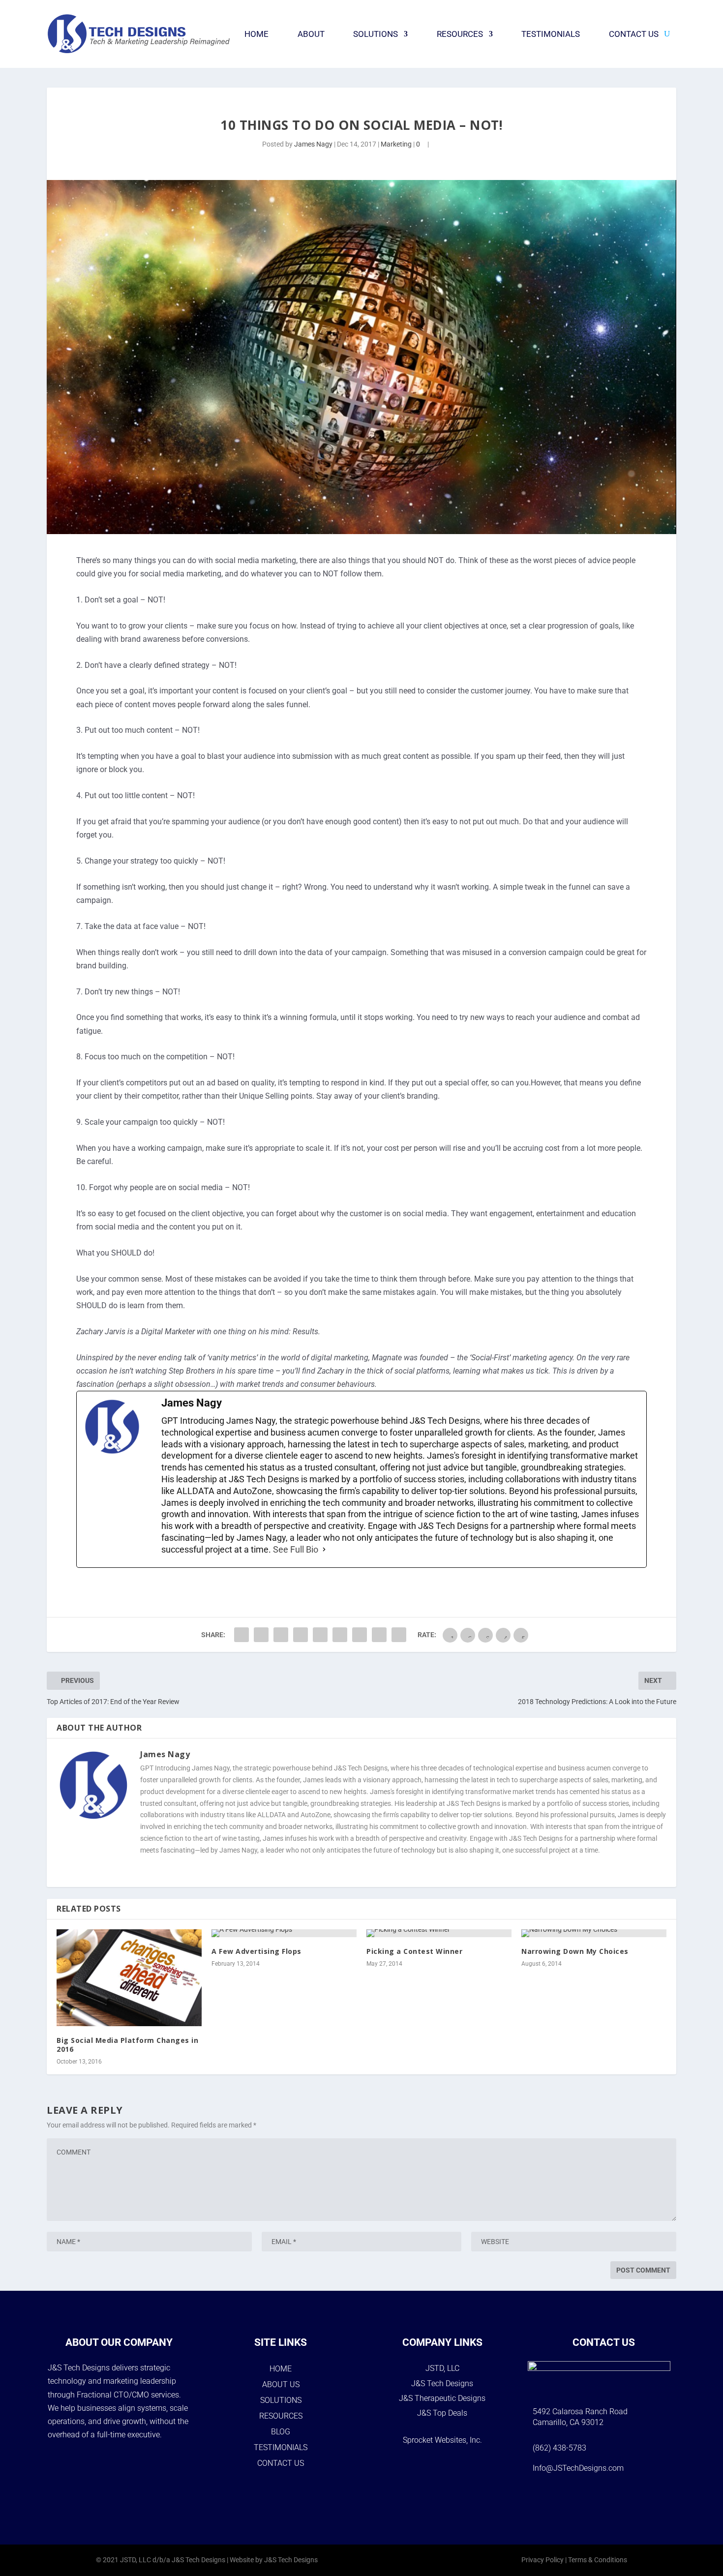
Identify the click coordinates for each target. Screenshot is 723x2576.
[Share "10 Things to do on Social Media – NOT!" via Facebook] (241, 1635)
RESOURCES (281, 2416)
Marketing (396, 144)
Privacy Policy (542, 2560)
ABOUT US (281, 2384)
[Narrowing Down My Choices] (594, 1933)
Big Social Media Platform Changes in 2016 (127, 2045)
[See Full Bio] (324, 1550)
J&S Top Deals (442, 2413)
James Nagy (313, 144)
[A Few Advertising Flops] (284, 1933)
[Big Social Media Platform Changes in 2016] (129, 1978)
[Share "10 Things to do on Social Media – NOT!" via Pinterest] (301, 1635)
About (311, 34)
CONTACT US (281, 2463)
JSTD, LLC (442, 2368)
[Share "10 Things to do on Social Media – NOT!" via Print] (399, 1635)
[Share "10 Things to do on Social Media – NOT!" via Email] (379, 1635)
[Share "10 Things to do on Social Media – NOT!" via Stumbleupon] (360, 1635)
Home (256, 34)
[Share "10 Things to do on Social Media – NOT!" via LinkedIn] (320, 1635)
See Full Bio (296, 1549)
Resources (460, 34)
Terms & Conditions (598, 2560)
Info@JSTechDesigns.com (578, 2468)
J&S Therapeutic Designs (442, 2398)
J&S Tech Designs (442, 2383)
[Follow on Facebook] (566, 2499)
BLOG (281, 2432)
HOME (281, 2369)
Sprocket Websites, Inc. (442, 2440)
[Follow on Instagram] (591, 2499)
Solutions (376, 34)
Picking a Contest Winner (414, 1951)
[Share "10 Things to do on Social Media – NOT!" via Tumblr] (281, 1635)
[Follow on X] (617, 2499)
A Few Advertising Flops (256, 1951)
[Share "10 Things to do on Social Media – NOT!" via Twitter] (261, 1635)
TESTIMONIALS (281, 2447)
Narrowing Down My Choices (575, 1951)
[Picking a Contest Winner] (439, 1933)
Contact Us (634, 34)
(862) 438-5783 (559, 2448)
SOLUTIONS (281, 2400)
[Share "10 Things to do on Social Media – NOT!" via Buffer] (340, 1635)
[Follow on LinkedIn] (642, 2499)
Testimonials (551, 34)
